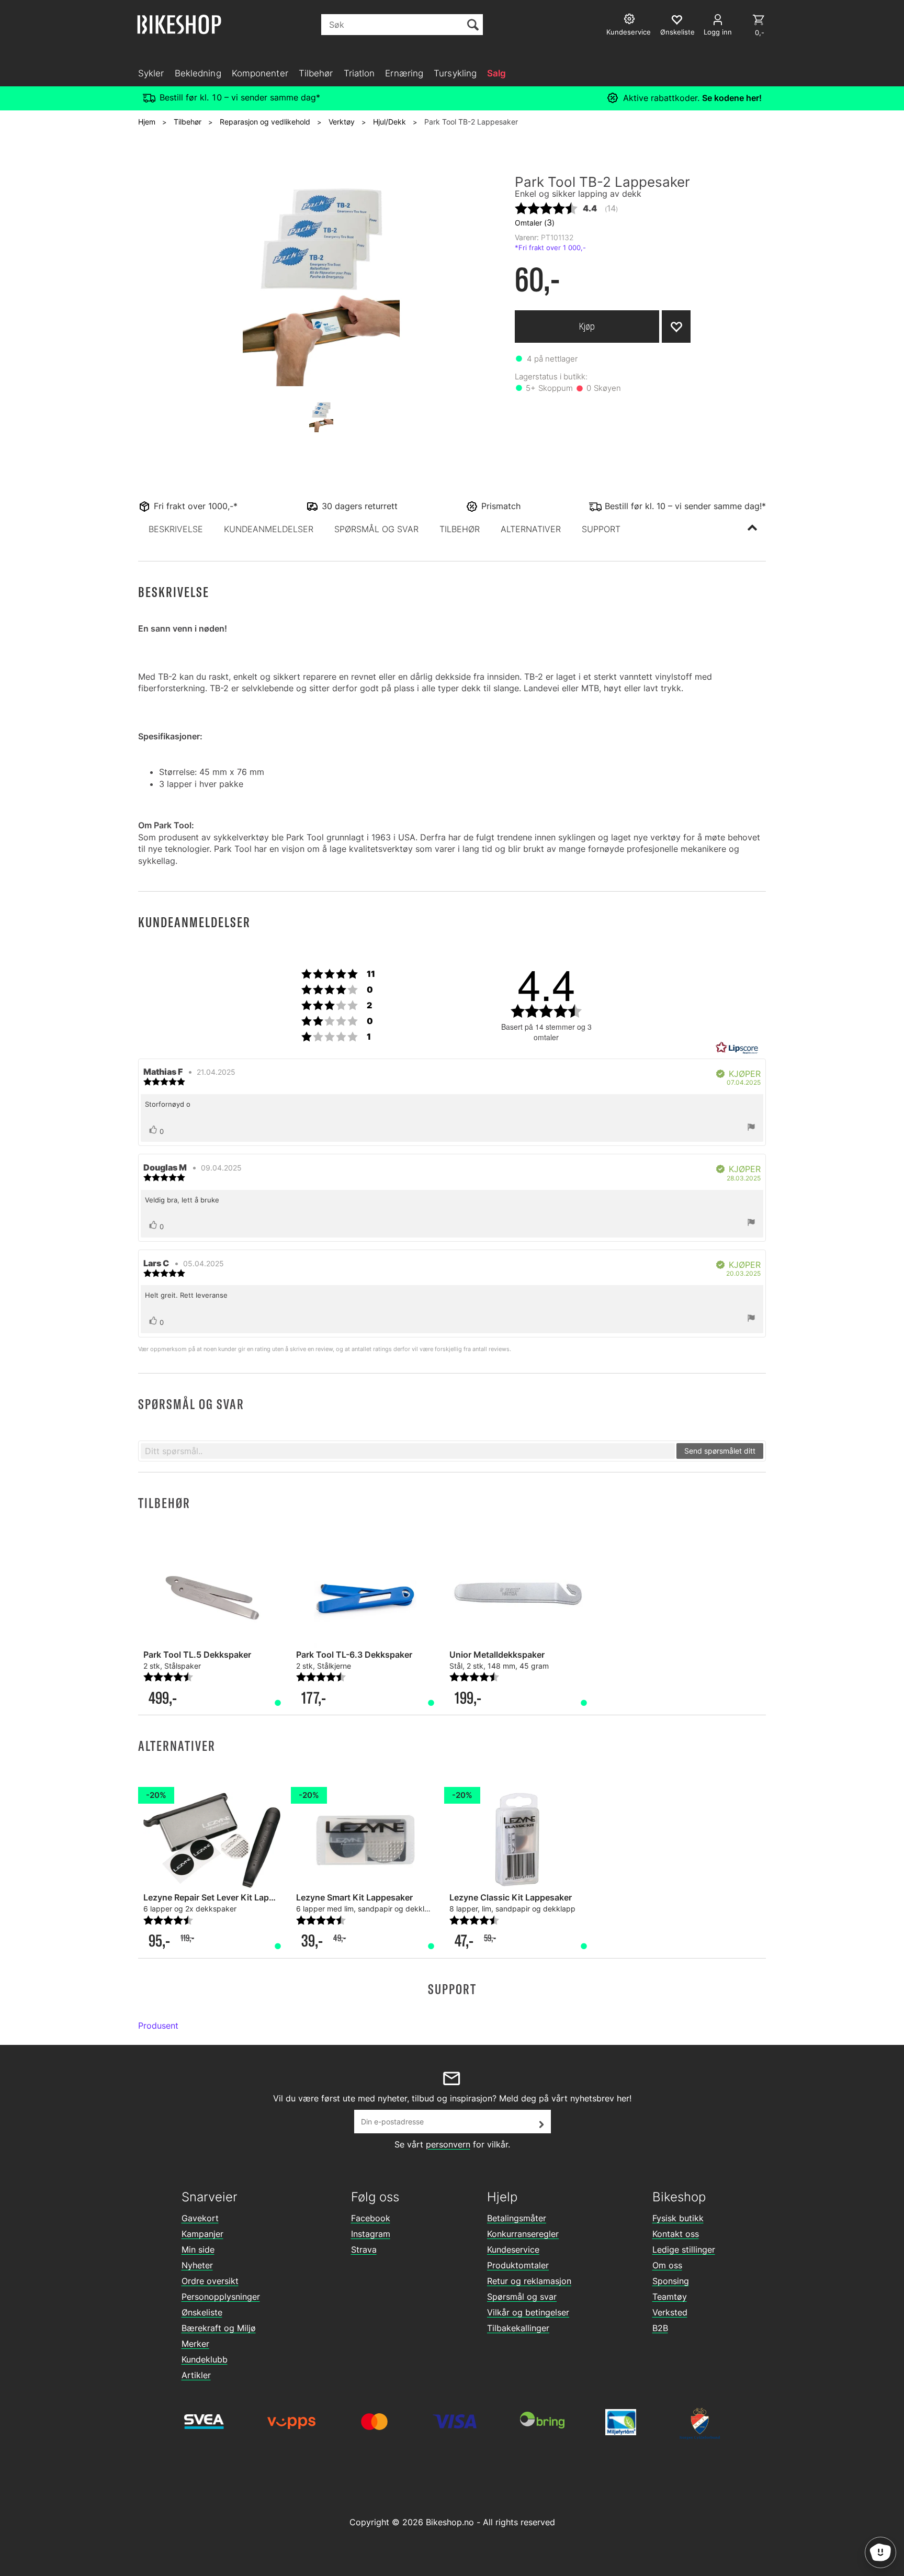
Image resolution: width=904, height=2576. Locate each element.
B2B (660, 2328)
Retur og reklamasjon (529, 2281)
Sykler (151, 73)
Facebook (371, 2218)
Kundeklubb (205, 2359)
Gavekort (200, 2218)
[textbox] (408, 1451)
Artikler (196, 2375)
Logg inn (718, 32)
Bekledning (198, 73)
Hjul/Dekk (389, 122)
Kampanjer (202, 2234)
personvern (448, 2144)
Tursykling (455, 73)
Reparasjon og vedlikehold (265, 122)
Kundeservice (513, 2249)
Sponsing (671, 2281)
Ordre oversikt (210, 2281)
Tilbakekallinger (518, 2328)
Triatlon (359, 73)
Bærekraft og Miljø (219, 2328)
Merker (195, 2344)
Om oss (667, 2265)
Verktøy (342, 122)
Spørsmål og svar (522, 2297)
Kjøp (587, 326)
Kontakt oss (676, 2234)
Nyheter (197, 2265)
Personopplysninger (221, 2297)
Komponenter (260, 73)
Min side (198, 2249)
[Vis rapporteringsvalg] (751, 1128)
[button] (176, 529)
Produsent (158, 2026)
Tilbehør (316, 73)
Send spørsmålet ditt (720, 1451)
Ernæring (404, 73)
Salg (496, 73)
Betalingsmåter (517, 2218)
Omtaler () (535, 222)
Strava (364, 2249)
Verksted (670, 2312)
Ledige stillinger (684, 2249)
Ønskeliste (202, 2312)
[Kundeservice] (631, 20)
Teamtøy (670, 2297)
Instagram (371, 2234)
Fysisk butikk (678, 2218)
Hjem (147, 122)
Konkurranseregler (523, 2234)
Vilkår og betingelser (528, 2312)
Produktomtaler (518, 2265)
